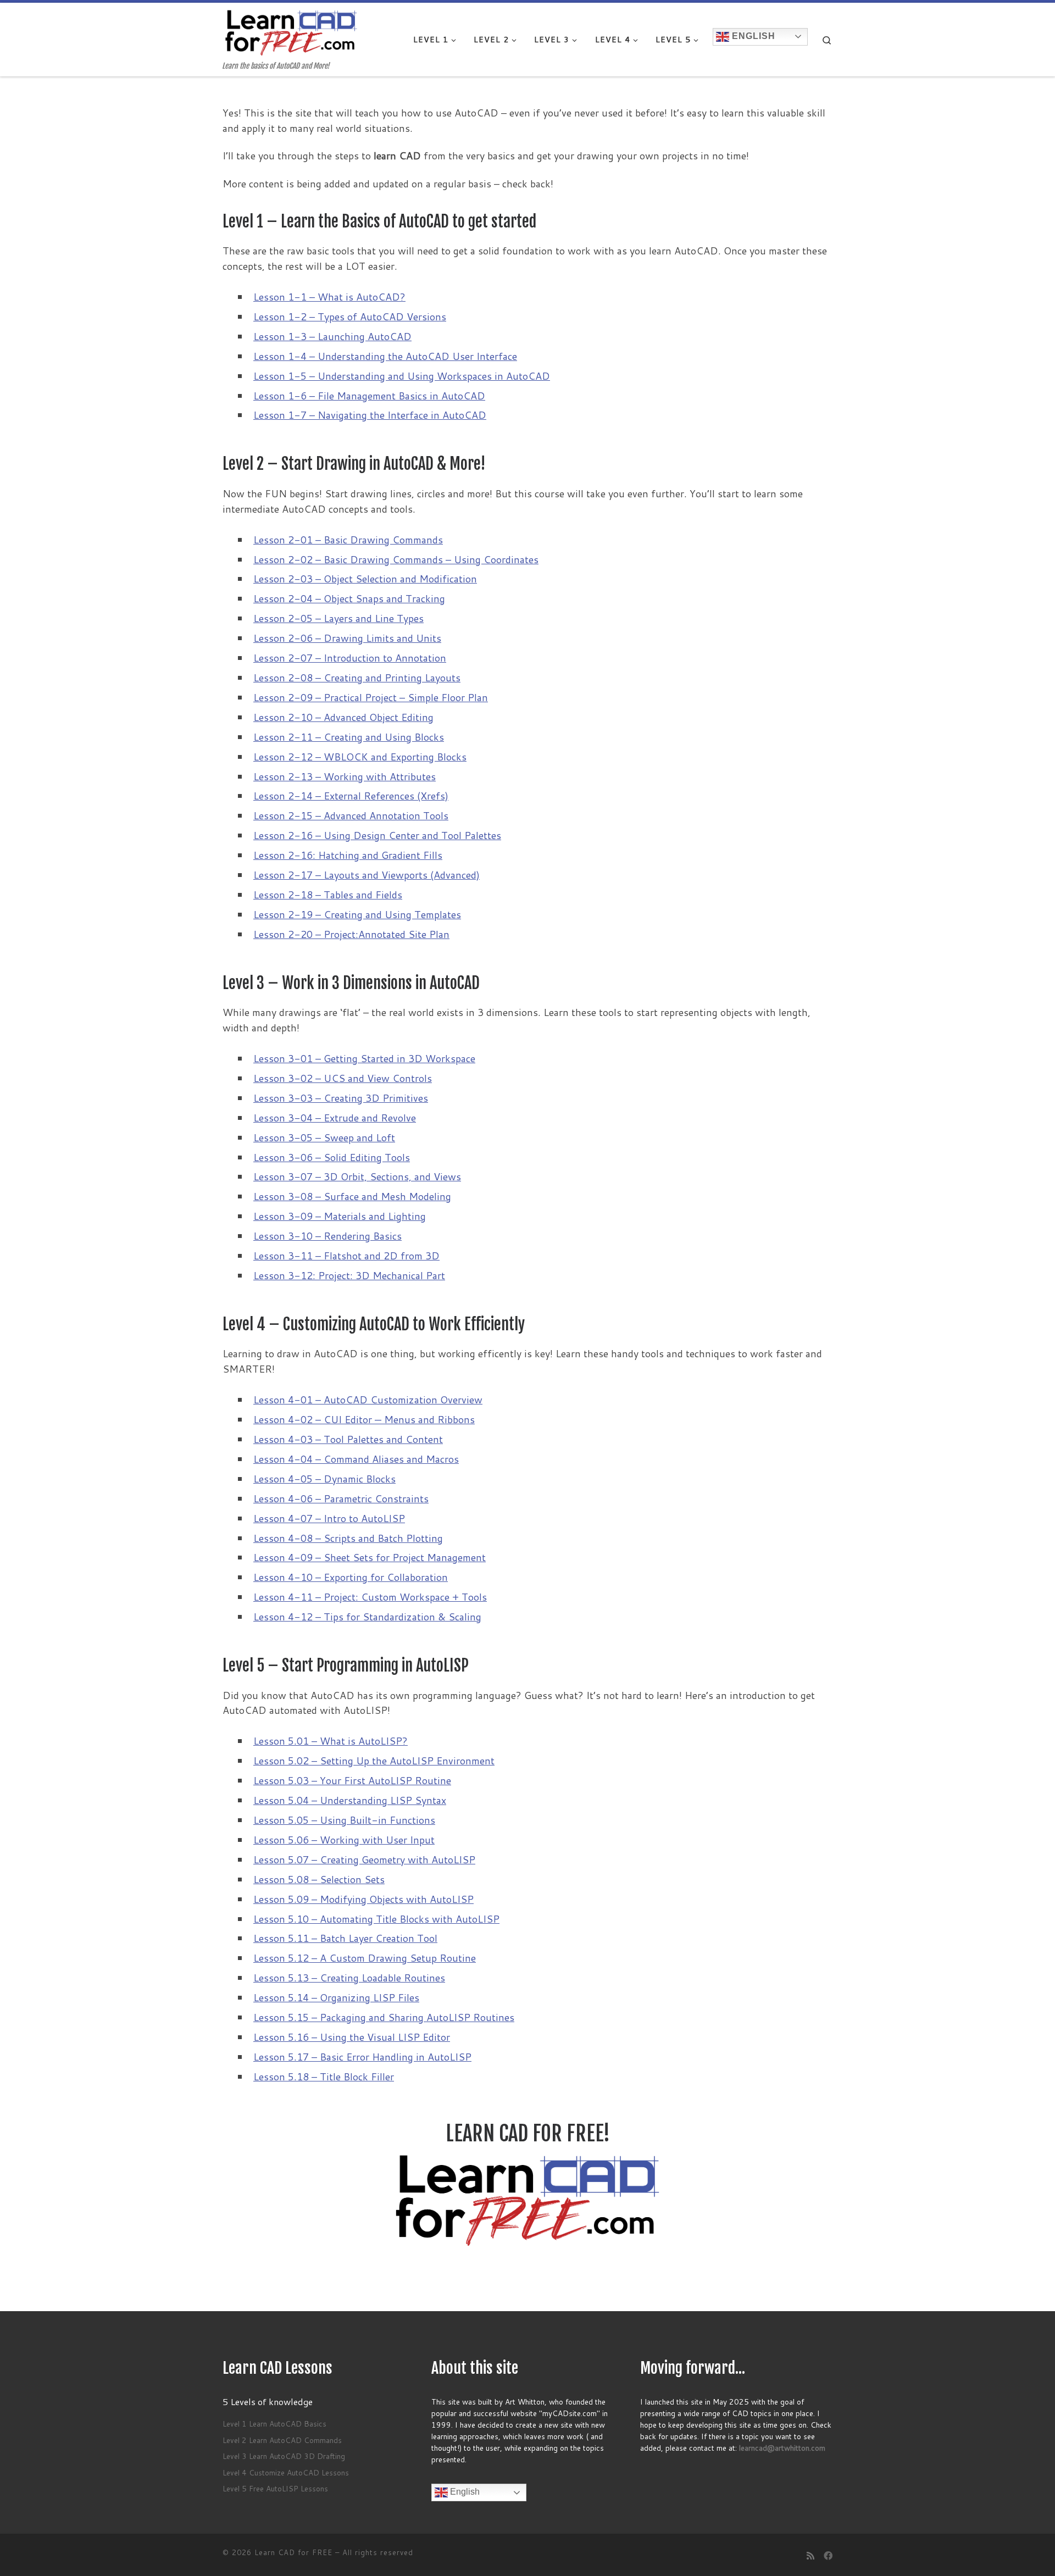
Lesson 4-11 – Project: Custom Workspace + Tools (370, 1597)
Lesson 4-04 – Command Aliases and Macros (356, 1459)
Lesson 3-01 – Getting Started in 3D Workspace (364, 1058)
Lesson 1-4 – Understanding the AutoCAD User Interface (385, 356)
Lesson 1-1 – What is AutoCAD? (329, 297)
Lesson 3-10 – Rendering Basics (327, 1236)
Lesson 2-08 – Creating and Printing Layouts (357, 678)
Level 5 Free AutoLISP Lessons (275, 2488)
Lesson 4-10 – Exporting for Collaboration (351, 1577)
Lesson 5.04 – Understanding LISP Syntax (350, 1800)
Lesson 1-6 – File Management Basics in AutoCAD (369, 396)
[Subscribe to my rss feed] (810, 2555)
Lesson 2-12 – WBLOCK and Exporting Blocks (360, 757)
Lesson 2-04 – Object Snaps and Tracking (349, 598)
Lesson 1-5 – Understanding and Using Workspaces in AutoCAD (402, 376)
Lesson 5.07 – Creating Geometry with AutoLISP (364, 1859)
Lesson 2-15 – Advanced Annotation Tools (351, 815)
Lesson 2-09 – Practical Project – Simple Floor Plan (371, 697)
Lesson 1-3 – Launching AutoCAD (332, 336)
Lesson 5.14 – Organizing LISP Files (336, 1997)
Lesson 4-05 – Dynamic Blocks (324, 1479)
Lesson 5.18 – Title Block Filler (324, 2077)
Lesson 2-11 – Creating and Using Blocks (349, 737)
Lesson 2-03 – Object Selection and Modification (365, 579)
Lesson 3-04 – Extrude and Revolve (335, 1118)
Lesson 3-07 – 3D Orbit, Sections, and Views (357, 1176)
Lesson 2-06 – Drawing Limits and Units (347, 638)
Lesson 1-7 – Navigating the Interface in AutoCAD (370, 415)
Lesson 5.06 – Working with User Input (344, 1840)
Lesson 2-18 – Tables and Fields (328, 895)
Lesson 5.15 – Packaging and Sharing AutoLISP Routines (384, 2017)
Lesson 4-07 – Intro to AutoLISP (329, 1518)
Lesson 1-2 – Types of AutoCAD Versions (350, 317)
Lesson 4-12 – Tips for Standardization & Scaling (367, 1617)
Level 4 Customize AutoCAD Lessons (286, 2472)
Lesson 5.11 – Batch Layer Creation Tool (345, 1938)
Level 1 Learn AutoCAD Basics (274, 2424)
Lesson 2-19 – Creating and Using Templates (357, 914)
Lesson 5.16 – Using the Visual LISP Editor (352, 2037)
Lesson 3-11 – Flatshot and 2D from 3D (346, 1256)
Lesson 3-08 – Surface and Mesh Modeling (352, 1196)
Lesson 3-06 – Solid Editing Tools (332, 1157)
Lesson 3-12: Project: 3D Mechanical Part (349, 1275)
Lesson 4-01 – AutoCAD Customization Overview (368, 1400)
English (752, 36)
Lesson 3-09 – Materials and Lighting (340, 1216)
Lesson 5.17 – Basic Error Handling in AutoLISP (362, 2057)
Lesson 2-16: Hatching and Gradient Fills (348, 855)
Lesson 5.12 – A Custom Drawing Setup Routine (365, 1958)
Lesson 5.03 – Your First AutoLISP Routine (352, 1780)
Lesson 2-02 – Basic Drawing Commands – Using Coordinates (396, 559)
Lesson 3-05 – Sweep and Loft (324, 1137)
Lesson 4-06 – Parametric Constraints (341, 1498)
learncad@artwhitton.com (782, 2448)
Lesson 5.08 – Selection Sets (319, 1879)
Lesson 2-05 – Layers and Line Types (338, 618)
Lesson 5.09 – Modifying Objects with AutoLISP (363, 1899)
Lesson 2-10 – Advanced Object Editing (343, 717)
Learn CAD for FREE (293, 2552)
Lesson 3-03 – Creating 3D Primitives (341, 1098)
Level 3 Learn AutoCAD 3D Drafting (284, 2456)
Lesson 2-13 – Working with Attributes (345, 776)
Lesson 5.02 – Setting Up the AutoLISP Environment (374, 1761)
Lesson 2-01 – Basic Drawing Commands (348, 540)
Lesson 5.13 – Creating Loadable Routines (349, 1978)
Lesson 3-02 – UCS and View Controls (343, 1078)
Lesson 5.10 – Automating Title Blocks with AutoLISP (376, 1919)
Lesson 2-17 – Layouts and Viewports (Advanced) (367, 875)
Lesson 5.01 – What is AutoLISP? (331, 1741)
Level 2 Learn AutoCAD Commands (282, 2440)
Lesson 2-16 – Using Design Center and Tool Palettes (377, 835)
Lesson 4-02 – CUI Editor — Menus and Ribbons (364, 1419)
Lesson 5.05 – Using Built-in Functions (344, 1820)
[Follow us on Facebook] (828, 2555)
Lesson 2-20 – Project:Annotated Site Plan (351, 934)
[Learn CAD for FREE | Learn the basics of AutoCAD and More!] (291, 32)
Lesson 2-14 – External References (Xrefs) (351, 796)
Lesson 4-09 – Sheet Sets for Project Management (370, 1557)
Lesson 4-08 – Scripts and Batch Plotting (348, 1538)
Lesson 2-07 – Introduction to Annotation (350, 658)
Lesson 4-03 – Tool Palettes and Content (348, 1439)
